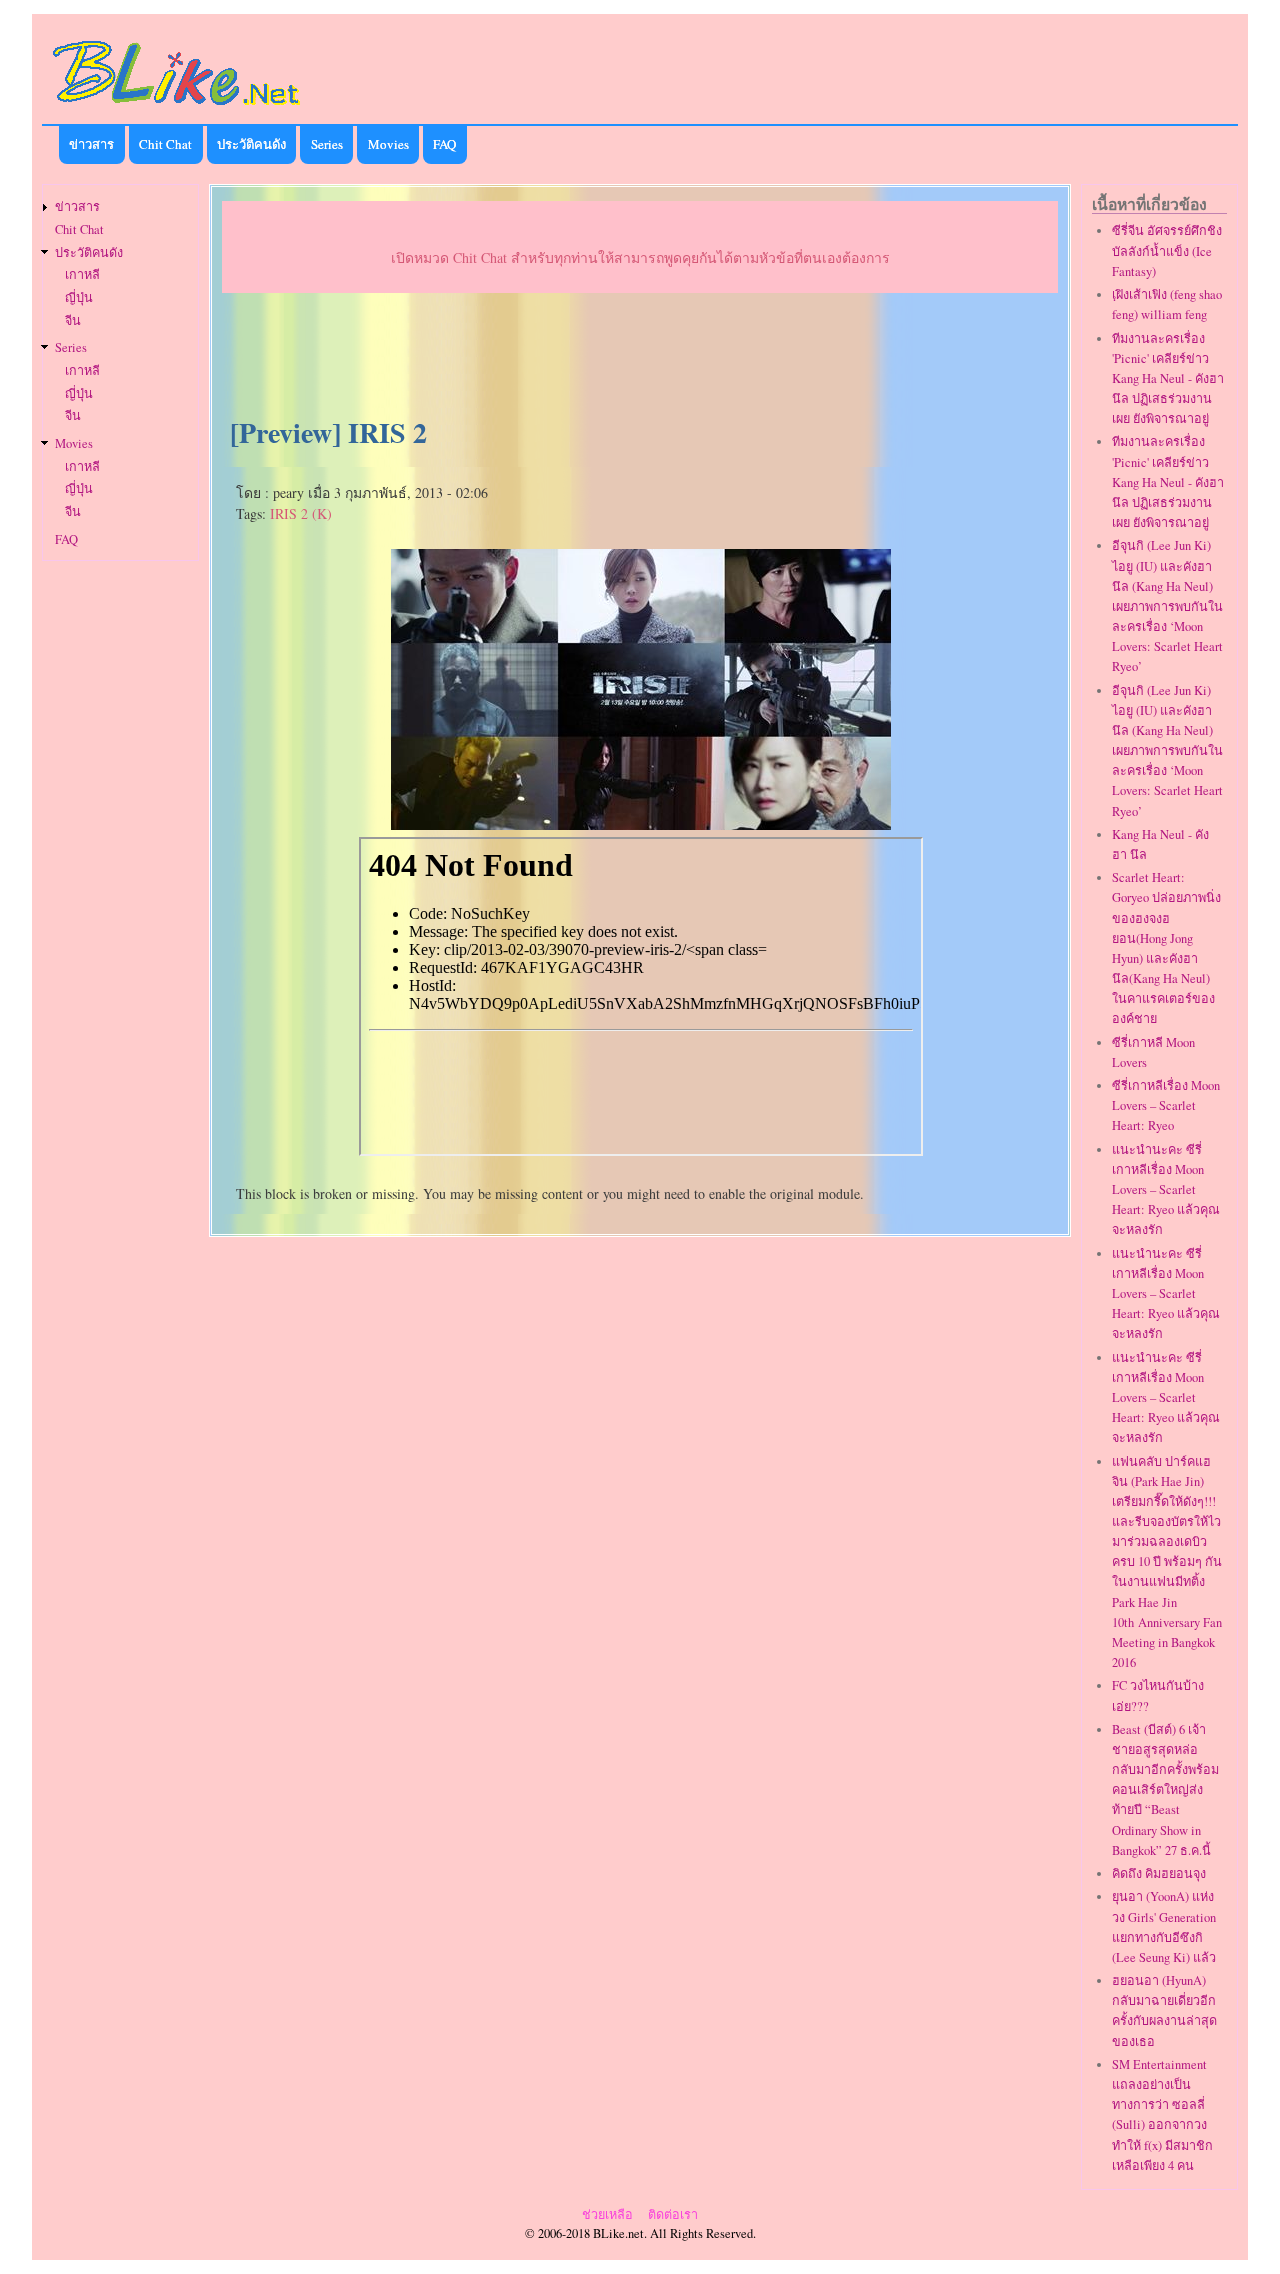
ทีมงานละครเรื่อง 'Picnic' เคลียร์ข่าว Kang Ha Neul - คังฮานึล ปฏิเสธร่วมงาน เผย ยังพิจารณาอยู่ (1168, 379)
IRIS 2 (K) (301, 513)
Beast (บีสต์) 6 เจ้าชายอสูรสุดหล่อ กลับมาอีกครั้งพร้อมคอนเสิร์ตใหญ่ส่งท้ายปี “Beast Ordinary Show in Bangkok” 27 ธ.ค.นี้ (1165, 1790)
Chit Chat (165, 144)
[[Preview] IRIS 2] (641, 823)
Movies (388, 144)
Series (327, 144)
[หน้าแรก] (177, 108)
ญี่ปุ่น (79, 297)
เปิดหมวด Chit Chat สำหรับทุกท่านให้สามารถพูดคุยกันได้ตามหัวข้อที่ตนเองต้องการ (640, 257)
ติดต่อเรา (673, 2214)
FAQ (444, 144)
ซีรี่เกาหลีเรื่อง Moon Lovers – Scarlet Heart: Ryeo (1166, 1105)
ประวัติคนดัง (251, 144)
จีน (73, 320)
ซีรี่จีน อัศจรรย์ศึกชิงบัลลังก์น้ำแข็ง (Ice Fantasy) (1167, 250)
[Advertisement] (640, 356)
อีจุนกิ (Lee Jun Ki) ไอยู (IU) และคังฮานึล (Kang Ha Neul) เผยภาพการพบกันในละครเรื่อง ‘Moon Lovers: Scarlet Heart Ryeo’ (1167, 606)
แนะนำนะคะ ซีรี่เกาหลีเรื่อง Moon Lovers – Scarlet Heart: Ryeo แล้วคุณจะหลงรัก (1166, 1190)
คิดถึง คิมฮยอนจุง (1159, 1873)
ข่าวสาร (91, 144)
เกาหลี (82, 274)
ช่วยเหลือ (607, 2214)
